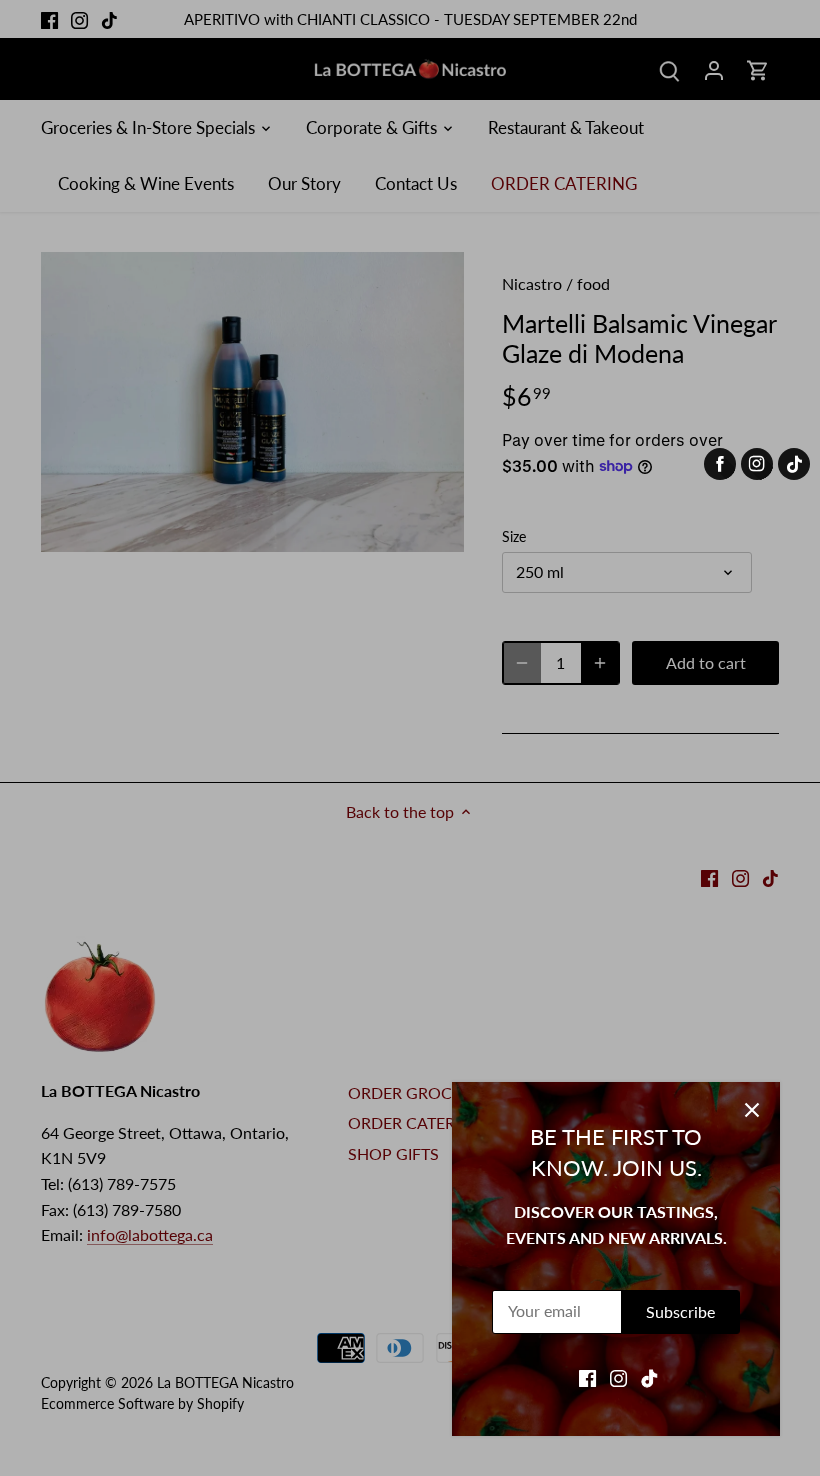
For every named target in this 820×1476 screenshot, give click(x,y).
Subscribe (680, 1311)
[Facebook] (587, 1377)
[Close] (752, 1110)
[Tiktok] (649, 1377)
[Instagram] (618, 1377)
